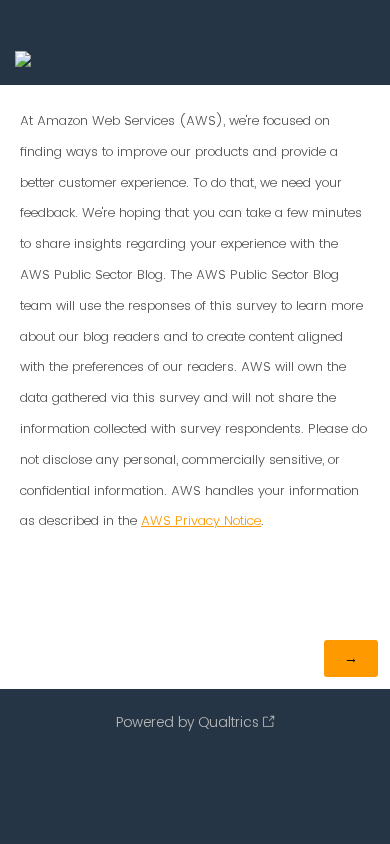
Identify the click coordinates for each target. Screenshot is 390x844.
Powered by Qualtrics (187, 722)
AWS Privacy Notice (201, 520)
